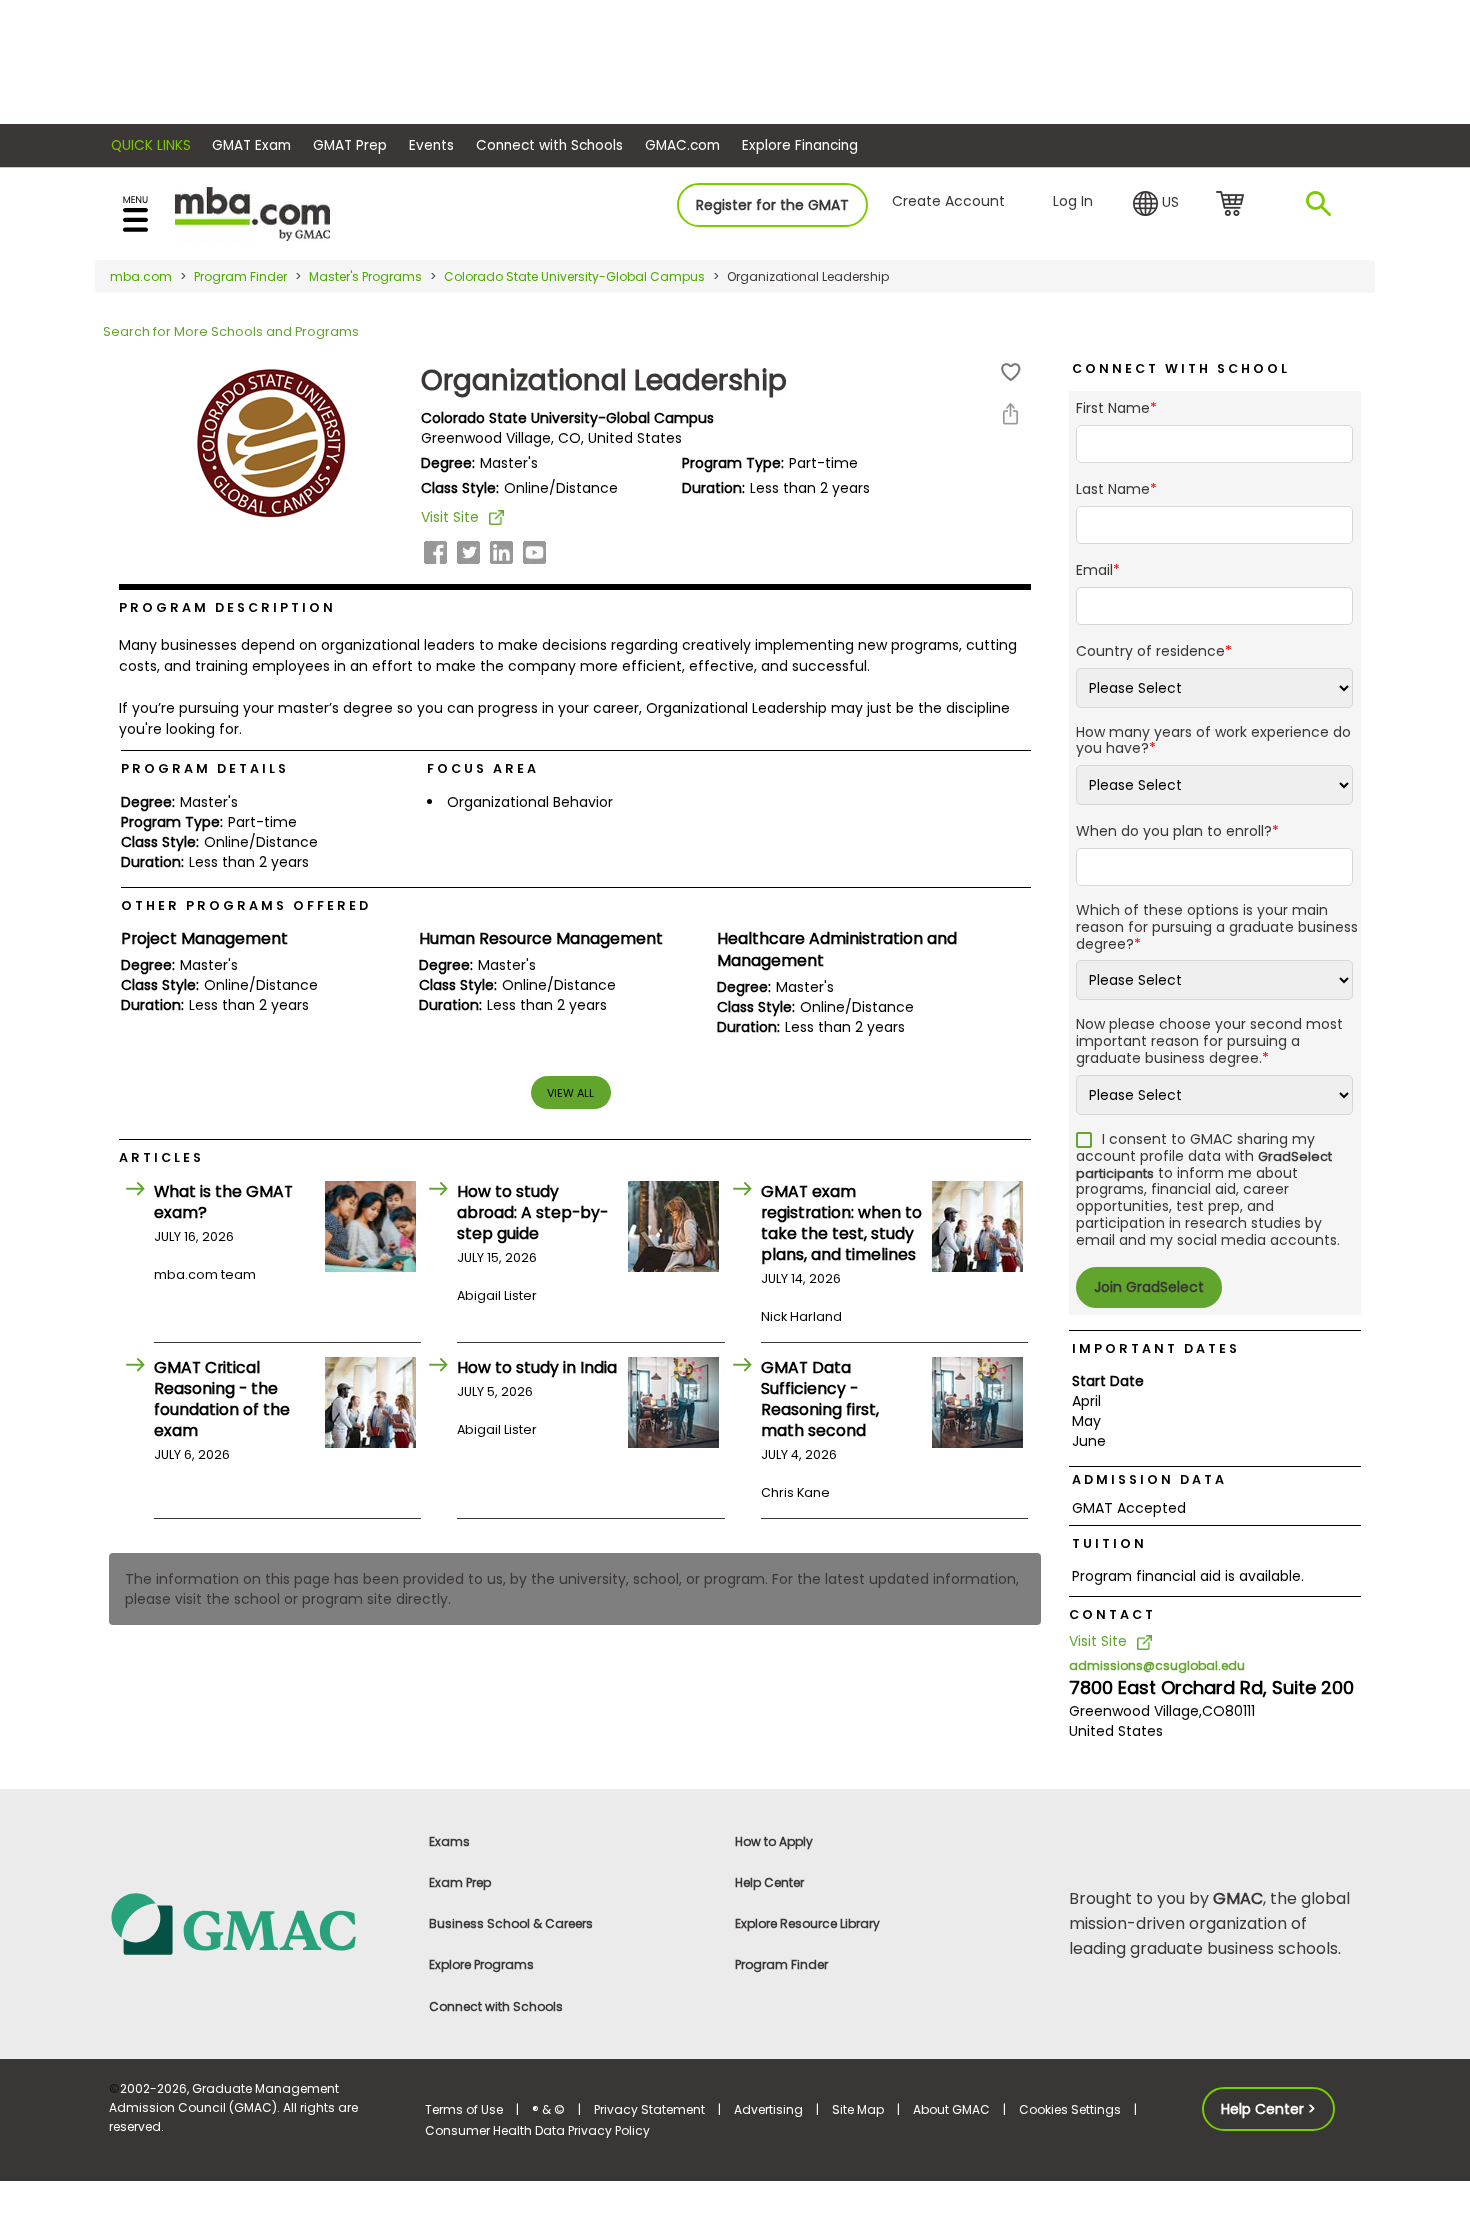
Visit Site (450, 517)
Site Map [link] (858, 2109)
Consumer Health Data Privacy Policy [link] (537, 2130)
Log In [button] (1073, 201)
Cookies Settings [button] (1070, 2109)
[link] (255, 1922)
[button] (1156, 204)
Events (431, 145)
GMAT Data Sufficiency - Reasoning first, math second (820, 1399)
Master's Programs (365, 276)
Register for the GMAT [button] (772, 205)
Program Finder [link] (781, 1964)
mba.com (141, 276)
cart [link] (1233, 205)
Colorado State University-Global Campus (574, 276)
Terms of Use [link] (464, 2109)
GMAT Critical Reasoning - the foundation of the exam (222, 1399)
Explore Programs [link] (481, 1964)
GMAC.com (682, 145)
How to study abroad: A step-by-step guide (532, 1212)
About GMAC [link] (951, 2109)
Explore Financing (800, 145)
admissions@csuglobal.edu (1157, 1665)
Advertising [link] (768, 2109)
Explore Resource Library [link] (807, 1923)
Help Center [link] (769, 1882)
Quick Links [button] (151, 145)
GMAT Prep (350, 145)
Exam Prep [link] (460, 1882)
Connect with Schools (549, 145)
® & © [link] (548, 2109)
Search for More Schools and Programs (231, 331)
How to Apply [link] (774, 1841)
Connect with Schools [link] (496, 2006)
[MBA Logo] (252, 212)
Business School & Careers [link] (511, 1923)
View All (570, 1093)
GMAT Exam (251, 145)
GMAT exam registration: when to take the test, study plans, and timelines (841, 1223)
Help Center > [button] (1268, 2109)
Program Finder (240, 276)
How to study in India (537, 1367)
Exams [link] (449, 1841)
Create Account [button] (948, 201)
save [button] (1011, 372)
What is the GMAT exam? (223, 1202)
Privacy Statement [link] (649, 2109)
